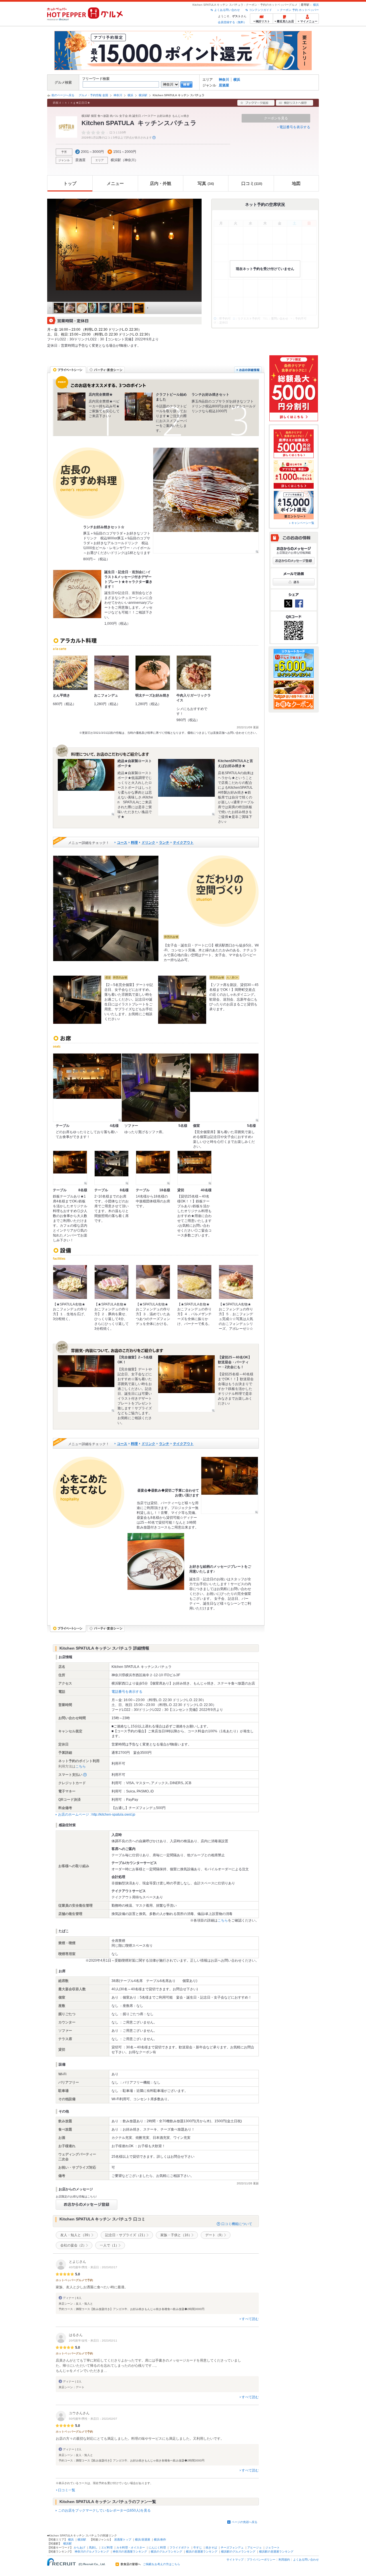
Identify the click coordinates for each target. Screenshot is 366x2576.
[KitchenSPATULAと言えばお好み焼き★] (186, 787)
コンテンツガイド (260, 10)
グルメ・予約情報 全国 (93, 95)
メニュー (115, 183)
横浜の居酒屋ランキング (202, 2552)
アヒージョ (254, 2548)
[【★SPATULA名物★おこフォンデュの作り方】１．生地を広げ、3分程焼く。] (70, 1282)
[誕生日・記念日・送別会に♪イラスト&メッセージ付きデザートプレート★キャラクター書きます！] (77, 594)
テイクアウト (183, 843)
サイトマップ (235, 2560)
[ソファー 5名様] (156, 1088)
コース (122, 843)
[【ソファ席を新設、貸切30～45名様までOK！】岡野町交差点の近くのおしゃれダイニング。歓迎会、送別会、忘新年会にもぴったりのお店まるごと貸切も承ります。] (182, 1000)
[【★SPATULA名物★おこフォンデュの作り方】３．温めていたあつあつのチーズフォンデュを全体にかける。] (153, 1282)
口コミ (252, 183)
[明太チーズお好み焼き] (153, 673)
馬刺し (93, 2548)
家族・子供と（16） (176, 2235)
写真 (206, 183)
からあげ (79, 2548)
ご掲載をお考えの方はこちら (162, 2564)
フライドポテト (180, 2548)
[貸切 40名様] (194, 1168)
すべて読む (250, 2319)
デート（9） (215, 2235)
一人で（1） (109, 2245)
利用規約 (284, 2560)
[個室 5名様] (224, 1088)
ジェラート (272, 2548)
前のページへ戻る (63, 95)
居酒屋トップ (123, 2539)
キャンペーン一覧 (303, 523)
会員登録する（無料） (232, 22)
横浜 (316, 5)
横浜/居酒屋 (143, 2539)
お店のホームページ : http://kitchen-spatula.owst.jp (97, 1814)
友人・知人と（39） (76, 2235)
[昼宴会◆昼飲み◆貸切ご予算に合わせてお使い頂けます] (230, 1485)
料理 (134, 843)
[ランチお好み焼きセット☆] (206, 500)
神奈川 (224, 80)
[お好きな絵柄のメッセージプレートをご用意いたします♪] (156, 1561)
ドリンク (148, 843)
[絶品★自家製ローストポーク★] (86, 787)
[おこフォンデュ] (112, 673)
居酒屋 (224, 85)
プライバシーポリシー (261, 2560)
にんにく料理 (157, 2548)
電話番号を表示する (295, 127)
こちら (81, 1766)
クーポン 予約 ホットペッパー (299, 10)
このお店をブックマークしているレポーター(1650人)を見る (104, 2510)
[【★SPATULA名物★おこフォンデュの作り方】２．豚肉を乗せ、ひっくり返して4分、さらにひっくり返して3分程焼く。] (112, 1282)
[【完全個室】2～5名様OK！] (86, 1384)
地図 (296, 183)
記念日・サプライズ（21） (126, 2235)
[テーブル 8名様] (70, 1168)
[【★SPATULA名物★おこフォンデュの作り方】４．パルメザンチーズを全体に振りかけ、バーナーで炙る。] (194, 1282)
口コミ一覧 (67, 2490)
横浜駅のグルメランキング (238, 2552)
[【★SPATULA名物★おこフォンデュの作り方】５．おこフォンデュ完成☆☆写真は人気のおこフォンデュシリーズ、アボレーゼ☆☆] (236, 1282)
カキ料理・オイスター (131, 2548)
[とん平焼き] (70, 673)
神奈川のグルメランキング (92, 2552)
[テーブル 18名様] (153, 1168)
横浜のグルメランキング (166, 2552)
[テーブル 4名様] (87, 1088)
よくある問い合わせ (227, 10)
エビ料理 (107, 2548)
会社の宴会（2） (73, 2245)
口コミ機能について (237, 2224)
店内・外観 (161, 183)
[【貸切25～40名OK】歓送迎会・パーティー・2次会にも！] (186, 1384)
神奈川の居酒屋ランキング (130, 2552)
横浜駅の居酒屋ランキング (276, 2552)
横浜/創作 (160, 2539)
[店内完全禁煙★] (71, 407)
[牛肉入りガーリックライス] (194, 673)
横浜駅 (143, 95)
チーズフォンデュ (232, 2548)
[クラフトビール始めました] (139, 407)
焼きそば (211, 2548)
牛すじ (198, 2548)
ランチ (164, 843)
